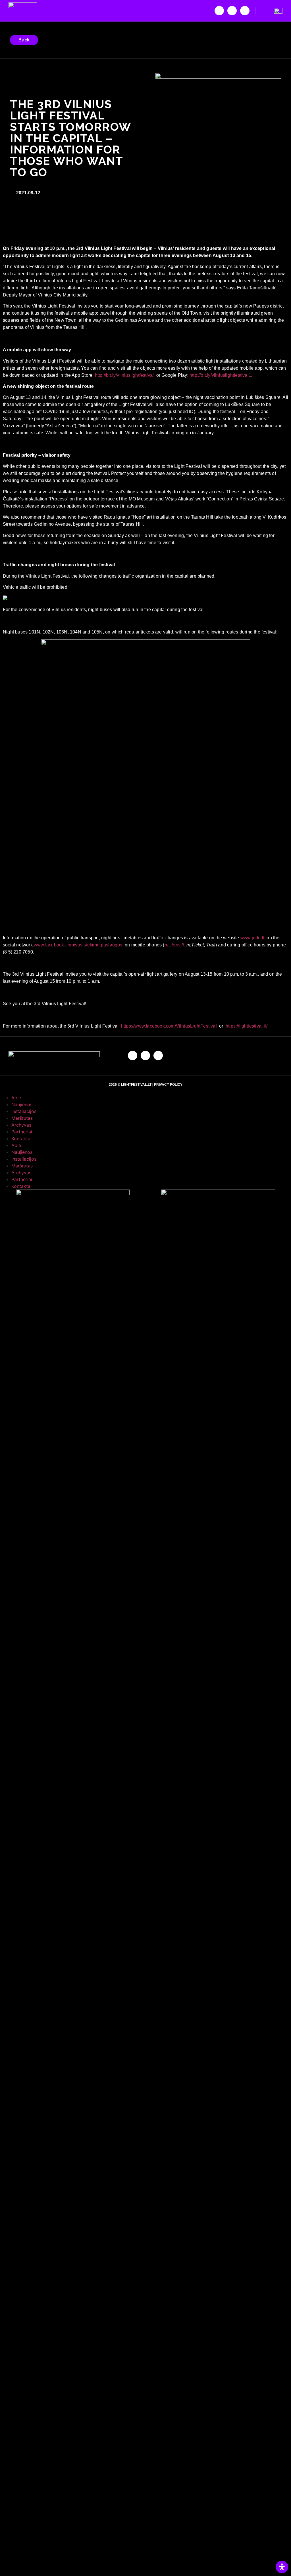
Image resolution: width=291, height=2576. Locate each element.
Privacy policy (168, 1085)
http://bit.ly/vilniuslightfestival (124, 375)
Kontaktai (21, 1138)
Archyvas (21, 1125)
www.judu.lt (252, 938)
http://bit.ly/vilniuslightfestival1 (220, 375)
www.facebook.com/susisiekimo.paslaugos (78, 945)
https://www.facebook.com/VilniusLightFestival (169, 1026)
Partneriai (22, 1132)
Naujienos (22, 1104)
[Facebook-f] (219, 11)
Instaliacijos (24, 1111)
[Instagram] (232, 11)
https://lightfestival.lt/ (247, 1026)
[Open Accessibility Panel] (282, 2567)
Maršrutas (22, 1118)
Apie (16, 1098)
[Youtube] (245, 11)
